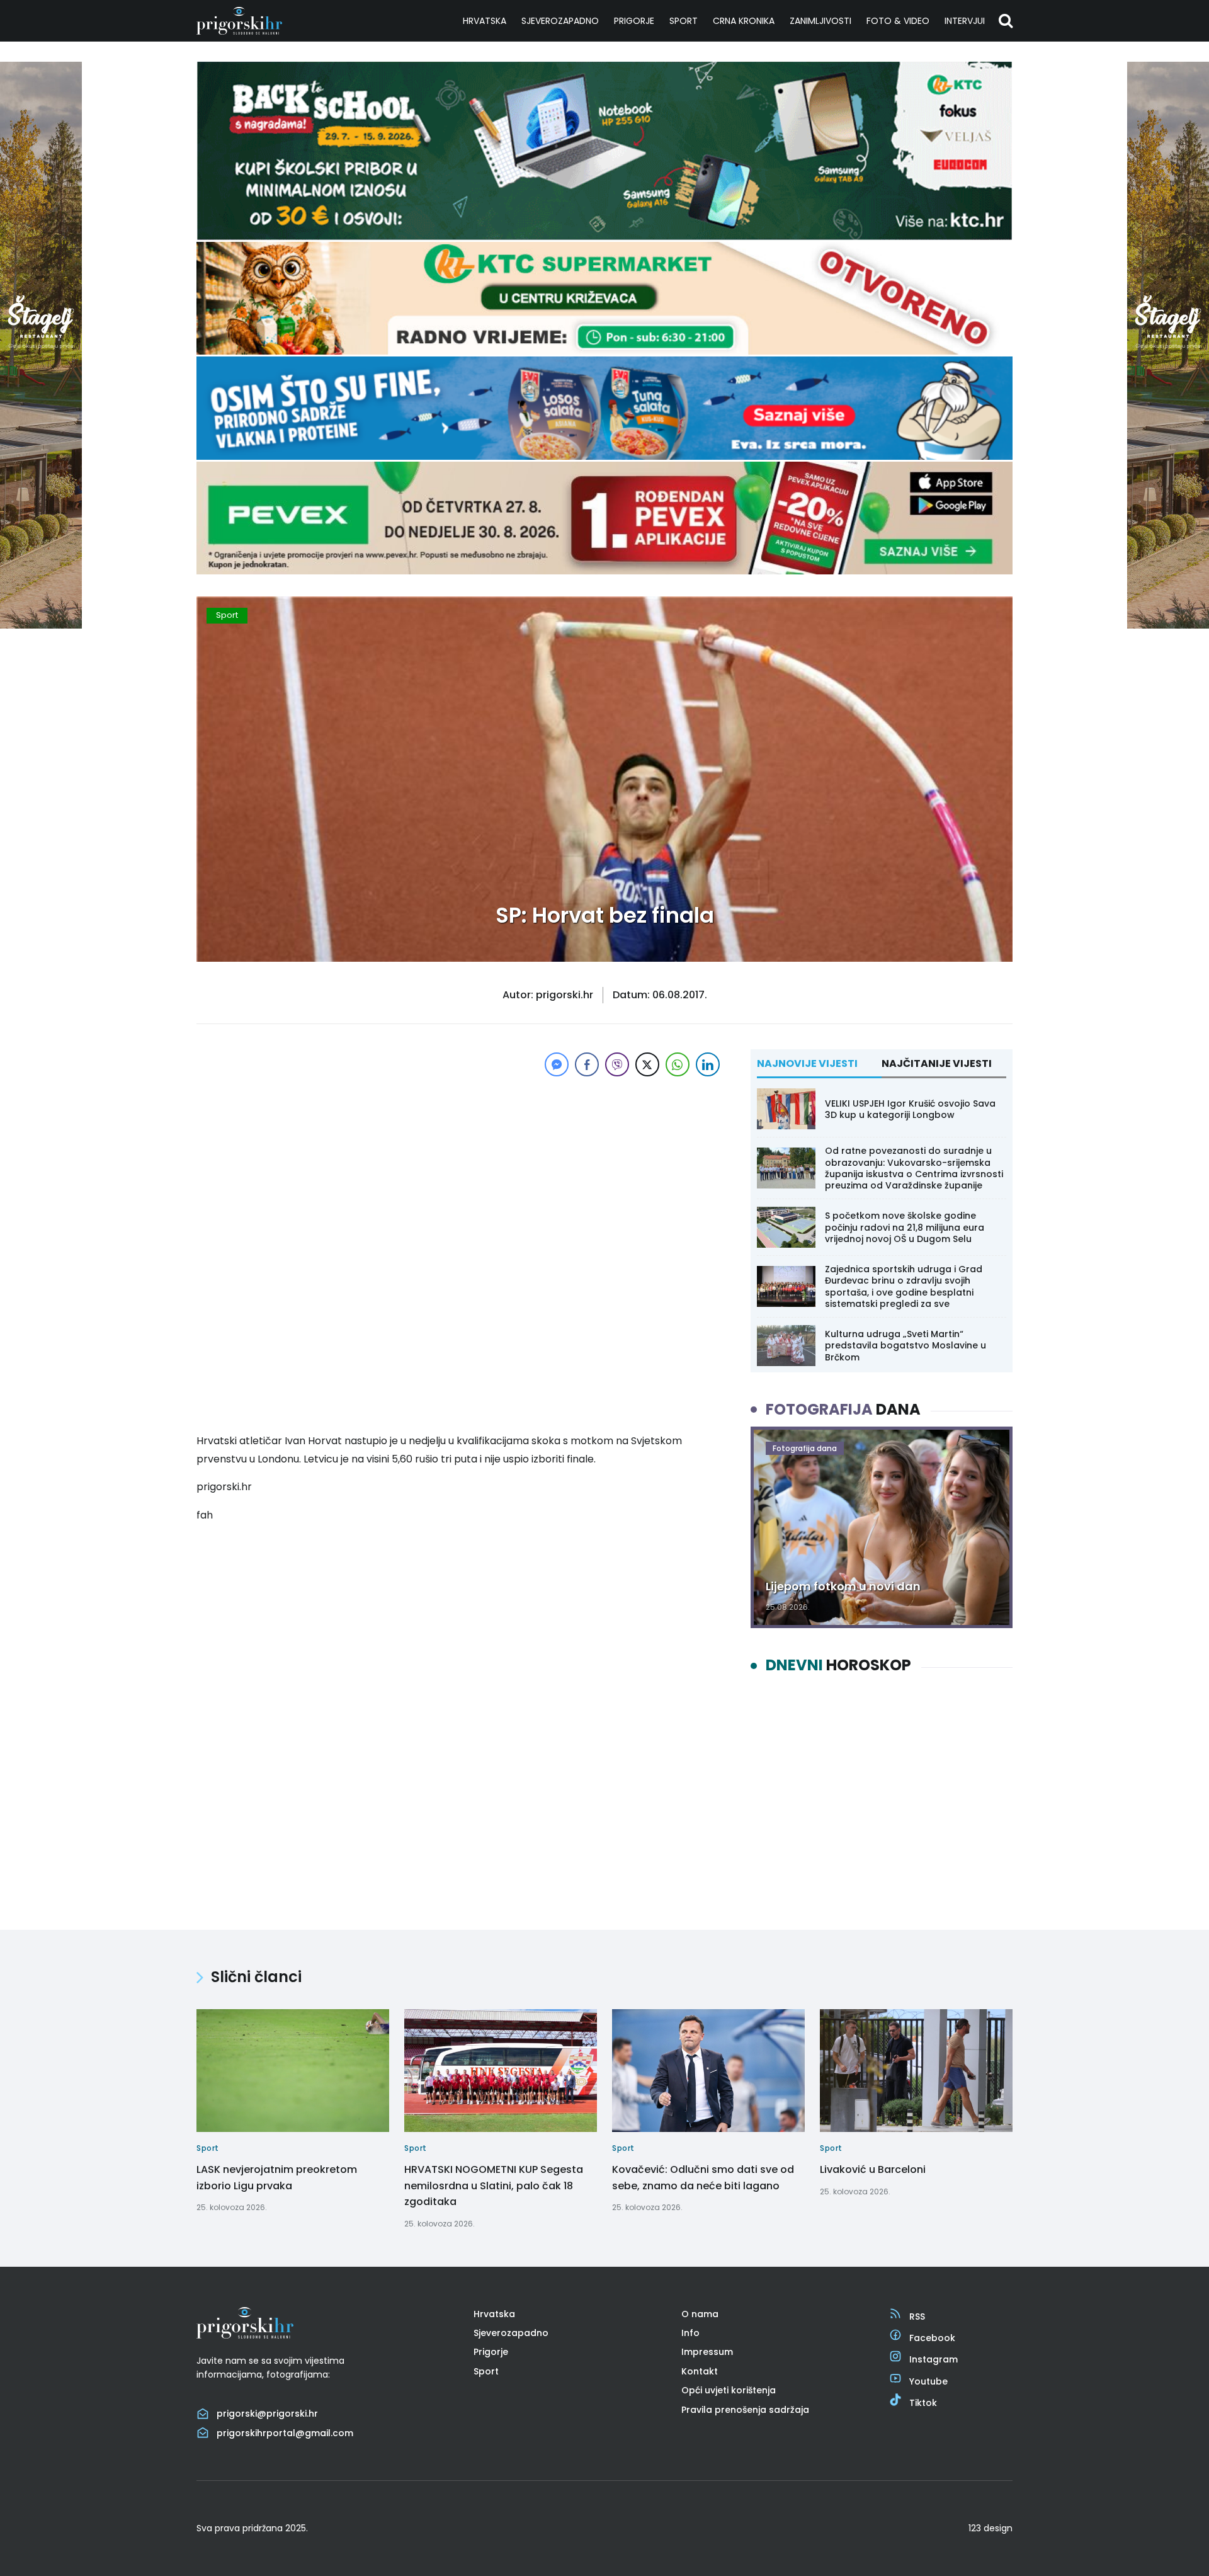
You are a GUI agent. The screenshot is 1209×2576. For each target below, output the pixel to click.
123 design (990, 2528)
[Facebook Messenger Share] (557, 1064)
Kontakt (700, 2371)
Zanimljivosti (820, 21)
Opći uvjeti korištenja (729, 2390)
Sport (684, 21)
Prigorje (634, 21)
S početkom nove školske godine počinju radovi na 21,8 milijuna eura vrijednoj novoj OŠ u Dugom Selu (905, 1227)
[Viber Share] (617, 1064)
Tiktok (923, 2403)
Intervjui (965, 21)
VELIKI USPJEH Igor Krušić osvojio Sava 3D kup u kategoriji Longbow (910, 1109)
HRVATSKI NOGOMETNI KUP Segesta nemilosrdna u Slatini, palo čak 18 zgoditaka (494, 2186)
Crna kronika (744, 21)
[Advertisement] (460, 1168)
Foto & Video (898, 21)
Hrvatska (485, 21)
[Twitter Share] (647, 1064)
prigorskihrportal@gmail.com (285, 2433)
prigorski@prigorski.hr (267, 2414)
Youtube (928, 2381)
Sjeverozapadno (560, 21)
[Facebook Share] (587, 1064)
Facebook (932, 2338)
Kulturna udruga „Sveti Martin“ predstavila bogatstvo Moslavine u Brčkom (905, 1345)
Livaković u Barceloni (873, 2169)
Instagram (934, 2359)
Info (690, 2333)
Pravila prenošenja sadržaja (745, 2410)
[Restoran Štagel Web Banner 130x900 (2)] (41, 625)
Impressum (707, 2352)
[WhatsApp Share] (678, 1064)
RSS (917, 2317)
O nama (700, 2314)
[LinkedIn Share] (708, 1064)
